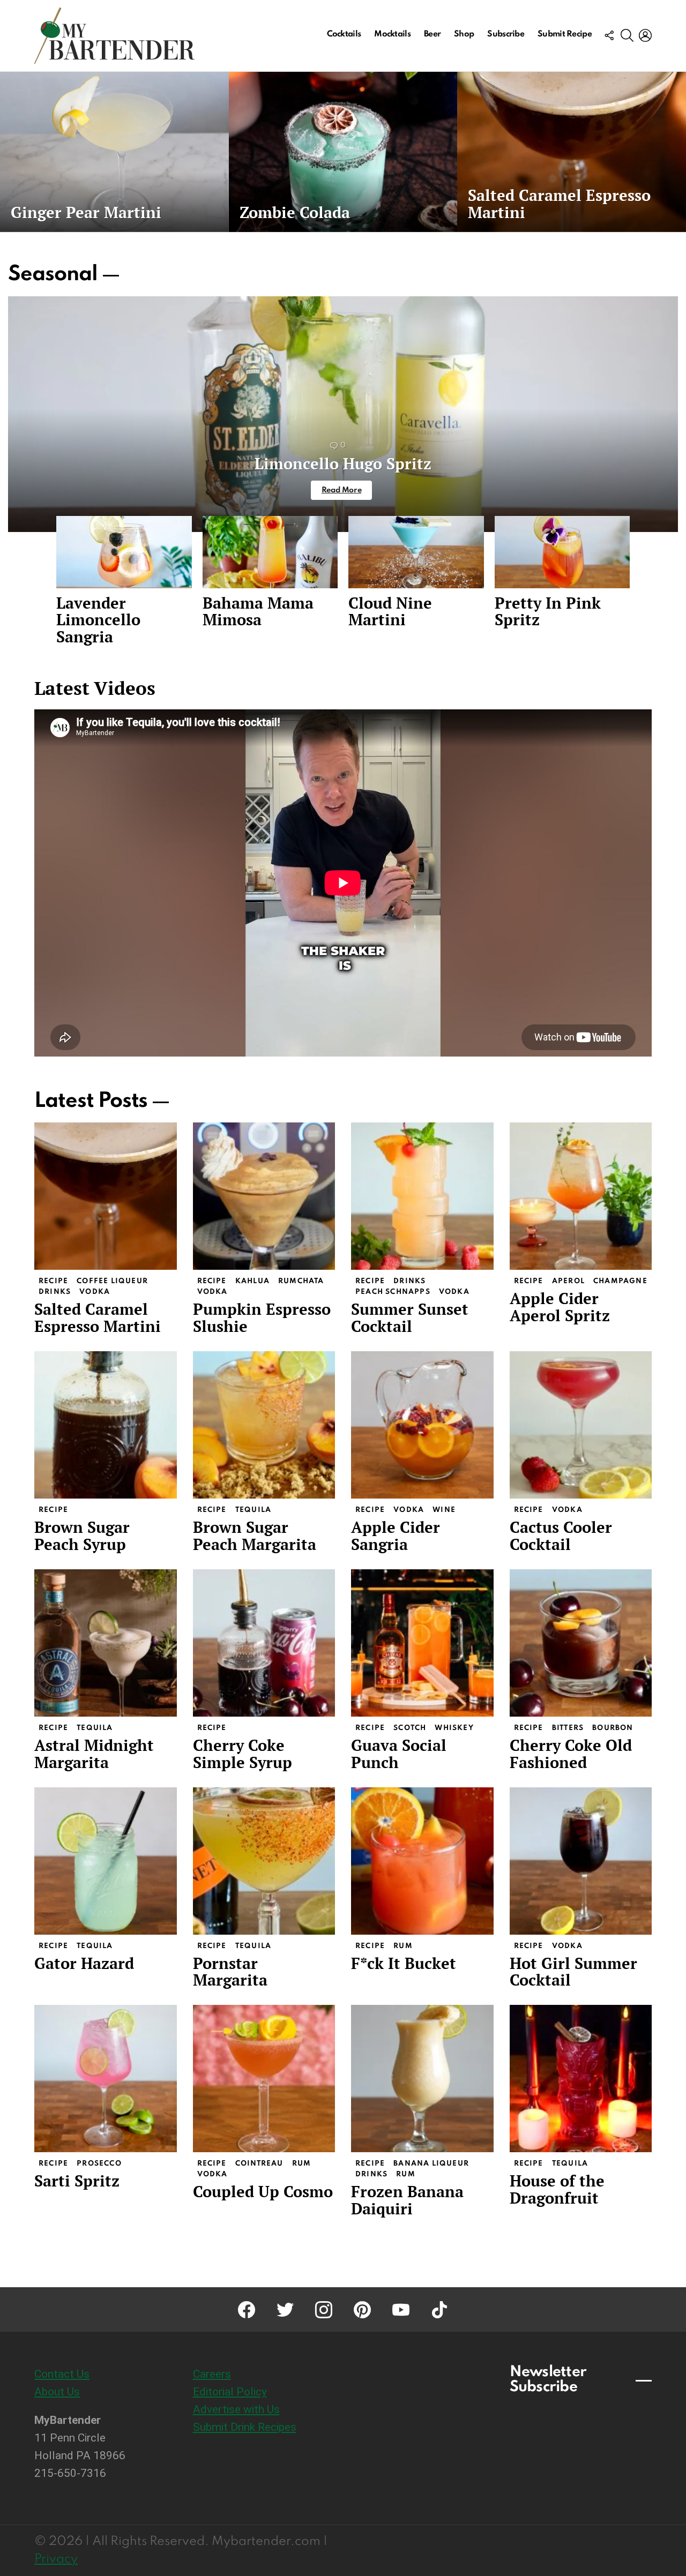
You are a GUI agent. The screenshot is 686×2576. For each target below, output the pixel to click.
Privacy (56, 2559)
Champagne (620, 1281)
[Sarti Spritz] (106, 2079)
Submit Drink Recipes (245, 2427)
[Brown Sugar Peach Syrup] (106, 1425)
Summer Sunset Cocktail (410, 1317)
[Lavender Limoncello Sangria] (124, 552)
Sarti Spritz (77, 2181)
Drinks (55, 1292)
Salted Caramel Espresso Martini (98, 1317)
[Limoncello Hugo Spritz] (343, 414)
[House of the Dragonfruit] (581, 2079)
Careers (212, 2374)
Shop (464, 34)
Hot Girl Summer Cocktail (573, 1972)
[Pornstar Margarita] (264, 1861)
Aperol (568, 1281)
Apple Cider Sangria (396, 1536)
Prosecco (99, 2164)
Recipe (53, 1281)
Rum (403, 1946)
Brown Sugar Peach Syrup (82, 1536)
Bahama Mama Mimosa (258, 611)
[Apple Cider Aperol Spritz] (581, 1196)
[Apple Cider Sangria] (422, 1425)
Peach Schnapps (393, 1292)
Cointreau (259, 2164)
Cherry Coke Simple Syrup (243, 1754)
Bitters (568, 1728)
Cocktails (344, 34)
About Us (57, 2392)
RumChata (301, 1281)
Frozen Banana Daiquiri (407, 2200)
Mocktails (392, 34)
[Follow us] (609, 35)
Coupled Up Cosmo (263, 2191)
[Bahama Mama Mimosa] (270, 552)
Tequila (253, 1510)
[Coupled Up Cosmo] (264, 2079)
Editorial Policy (230, 2392)
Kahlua (252, 1281)
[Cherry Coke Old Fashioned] (581, 1643)
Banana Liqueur (431, 2164)
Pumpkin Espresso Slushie (262, 1317)
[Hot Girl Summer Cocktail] (581, 1861)
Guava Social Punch (399, 1754)
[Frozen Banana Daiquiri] (422, 2079)
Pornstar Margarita (230, 1972)
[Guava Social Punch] (422, 1643)
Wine (444, 1510)
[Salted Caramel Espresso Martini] (572, 152)
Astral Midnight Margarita (94, 1754)
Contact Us (62, 2374)
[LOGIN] (645, 35)
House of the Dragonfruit (557, 2189)
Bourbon (613, 1728)
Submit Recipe (565, 34)
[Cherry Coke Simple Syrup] (264, 1643)
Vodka (95, 1292)
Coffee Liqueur (112, 1281)
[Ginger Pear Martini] (114, 152)
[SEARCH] (627, 35)
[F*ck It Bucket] (422, 1861)
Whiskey (454, 1728)
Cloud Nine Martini (390, 611)
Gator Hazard (84, 1963)
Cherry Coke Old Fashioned (571, 1754)
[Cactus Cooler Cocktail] (581, 1425)
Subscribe (506, 34)
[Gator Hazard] (106, 1861)
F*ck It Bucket (404, 1963)
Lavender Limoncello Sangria (98, 620)
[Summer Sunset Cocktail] (422, 1196)
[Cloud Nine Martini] (416, 552)
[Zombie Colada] (343, 152)
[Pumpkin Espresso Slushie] (264, 1196)
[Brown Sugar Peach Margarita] (264, 1425)
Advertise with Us (236, 2409)
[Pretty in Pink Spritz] (562, 552)
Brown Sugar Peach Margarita (255, 1536)
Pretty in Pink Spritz (548, 611)
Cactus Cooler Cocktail (561, 1536)
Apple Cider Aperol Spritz (560, 1307)
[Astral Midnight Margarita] (106, 1643)
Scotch (410, 1728)
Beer (432, 34)
